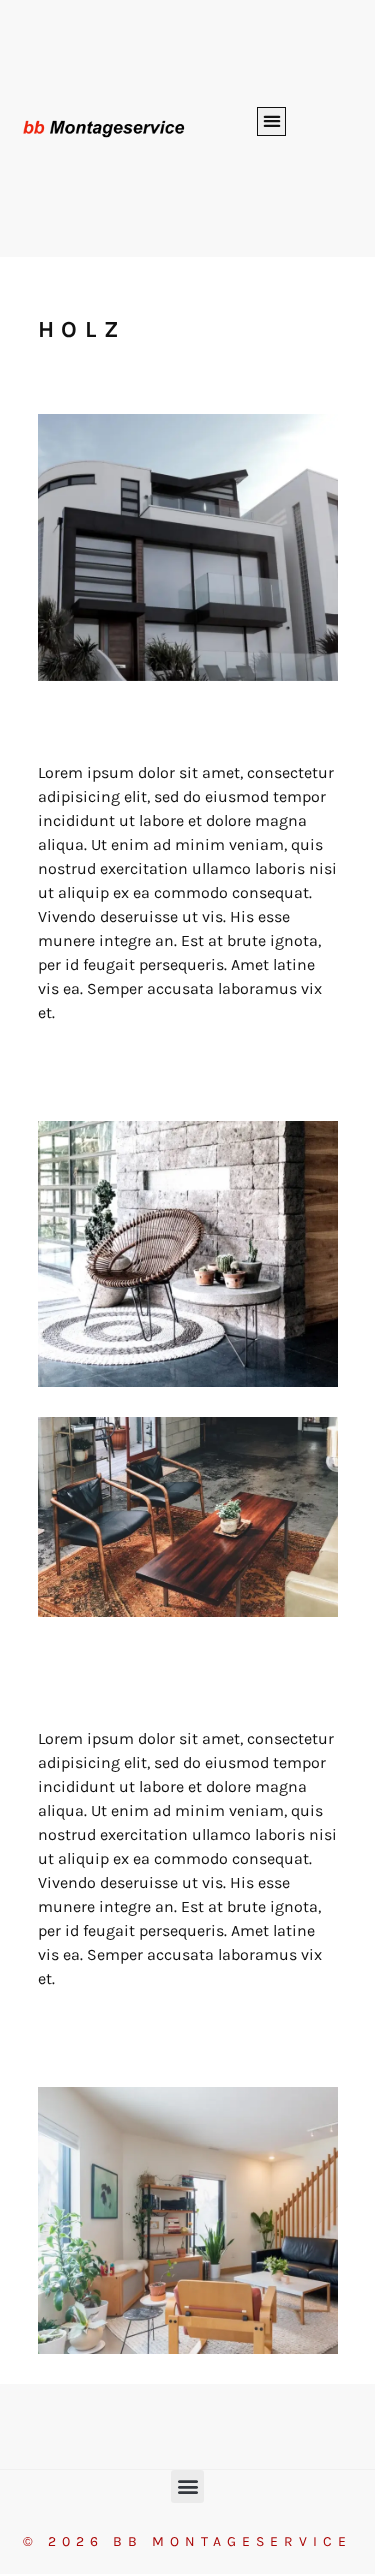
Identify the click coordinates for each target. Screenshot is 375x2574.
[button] (271, 121)
